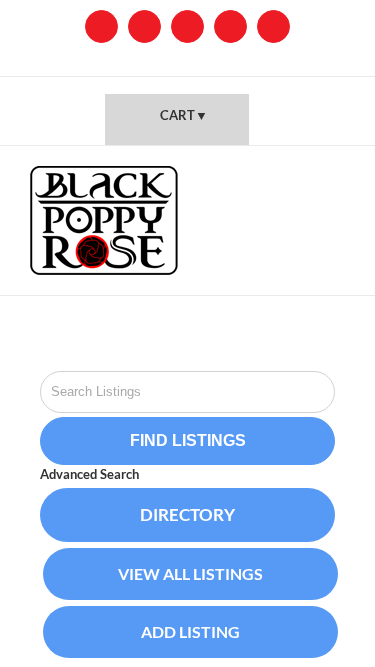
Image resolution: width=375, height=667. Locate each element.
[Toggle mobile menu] (337, 176)
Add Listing (190, 631)
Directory (187, 514)
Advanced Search (89, 474)
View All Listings (190, 573)
